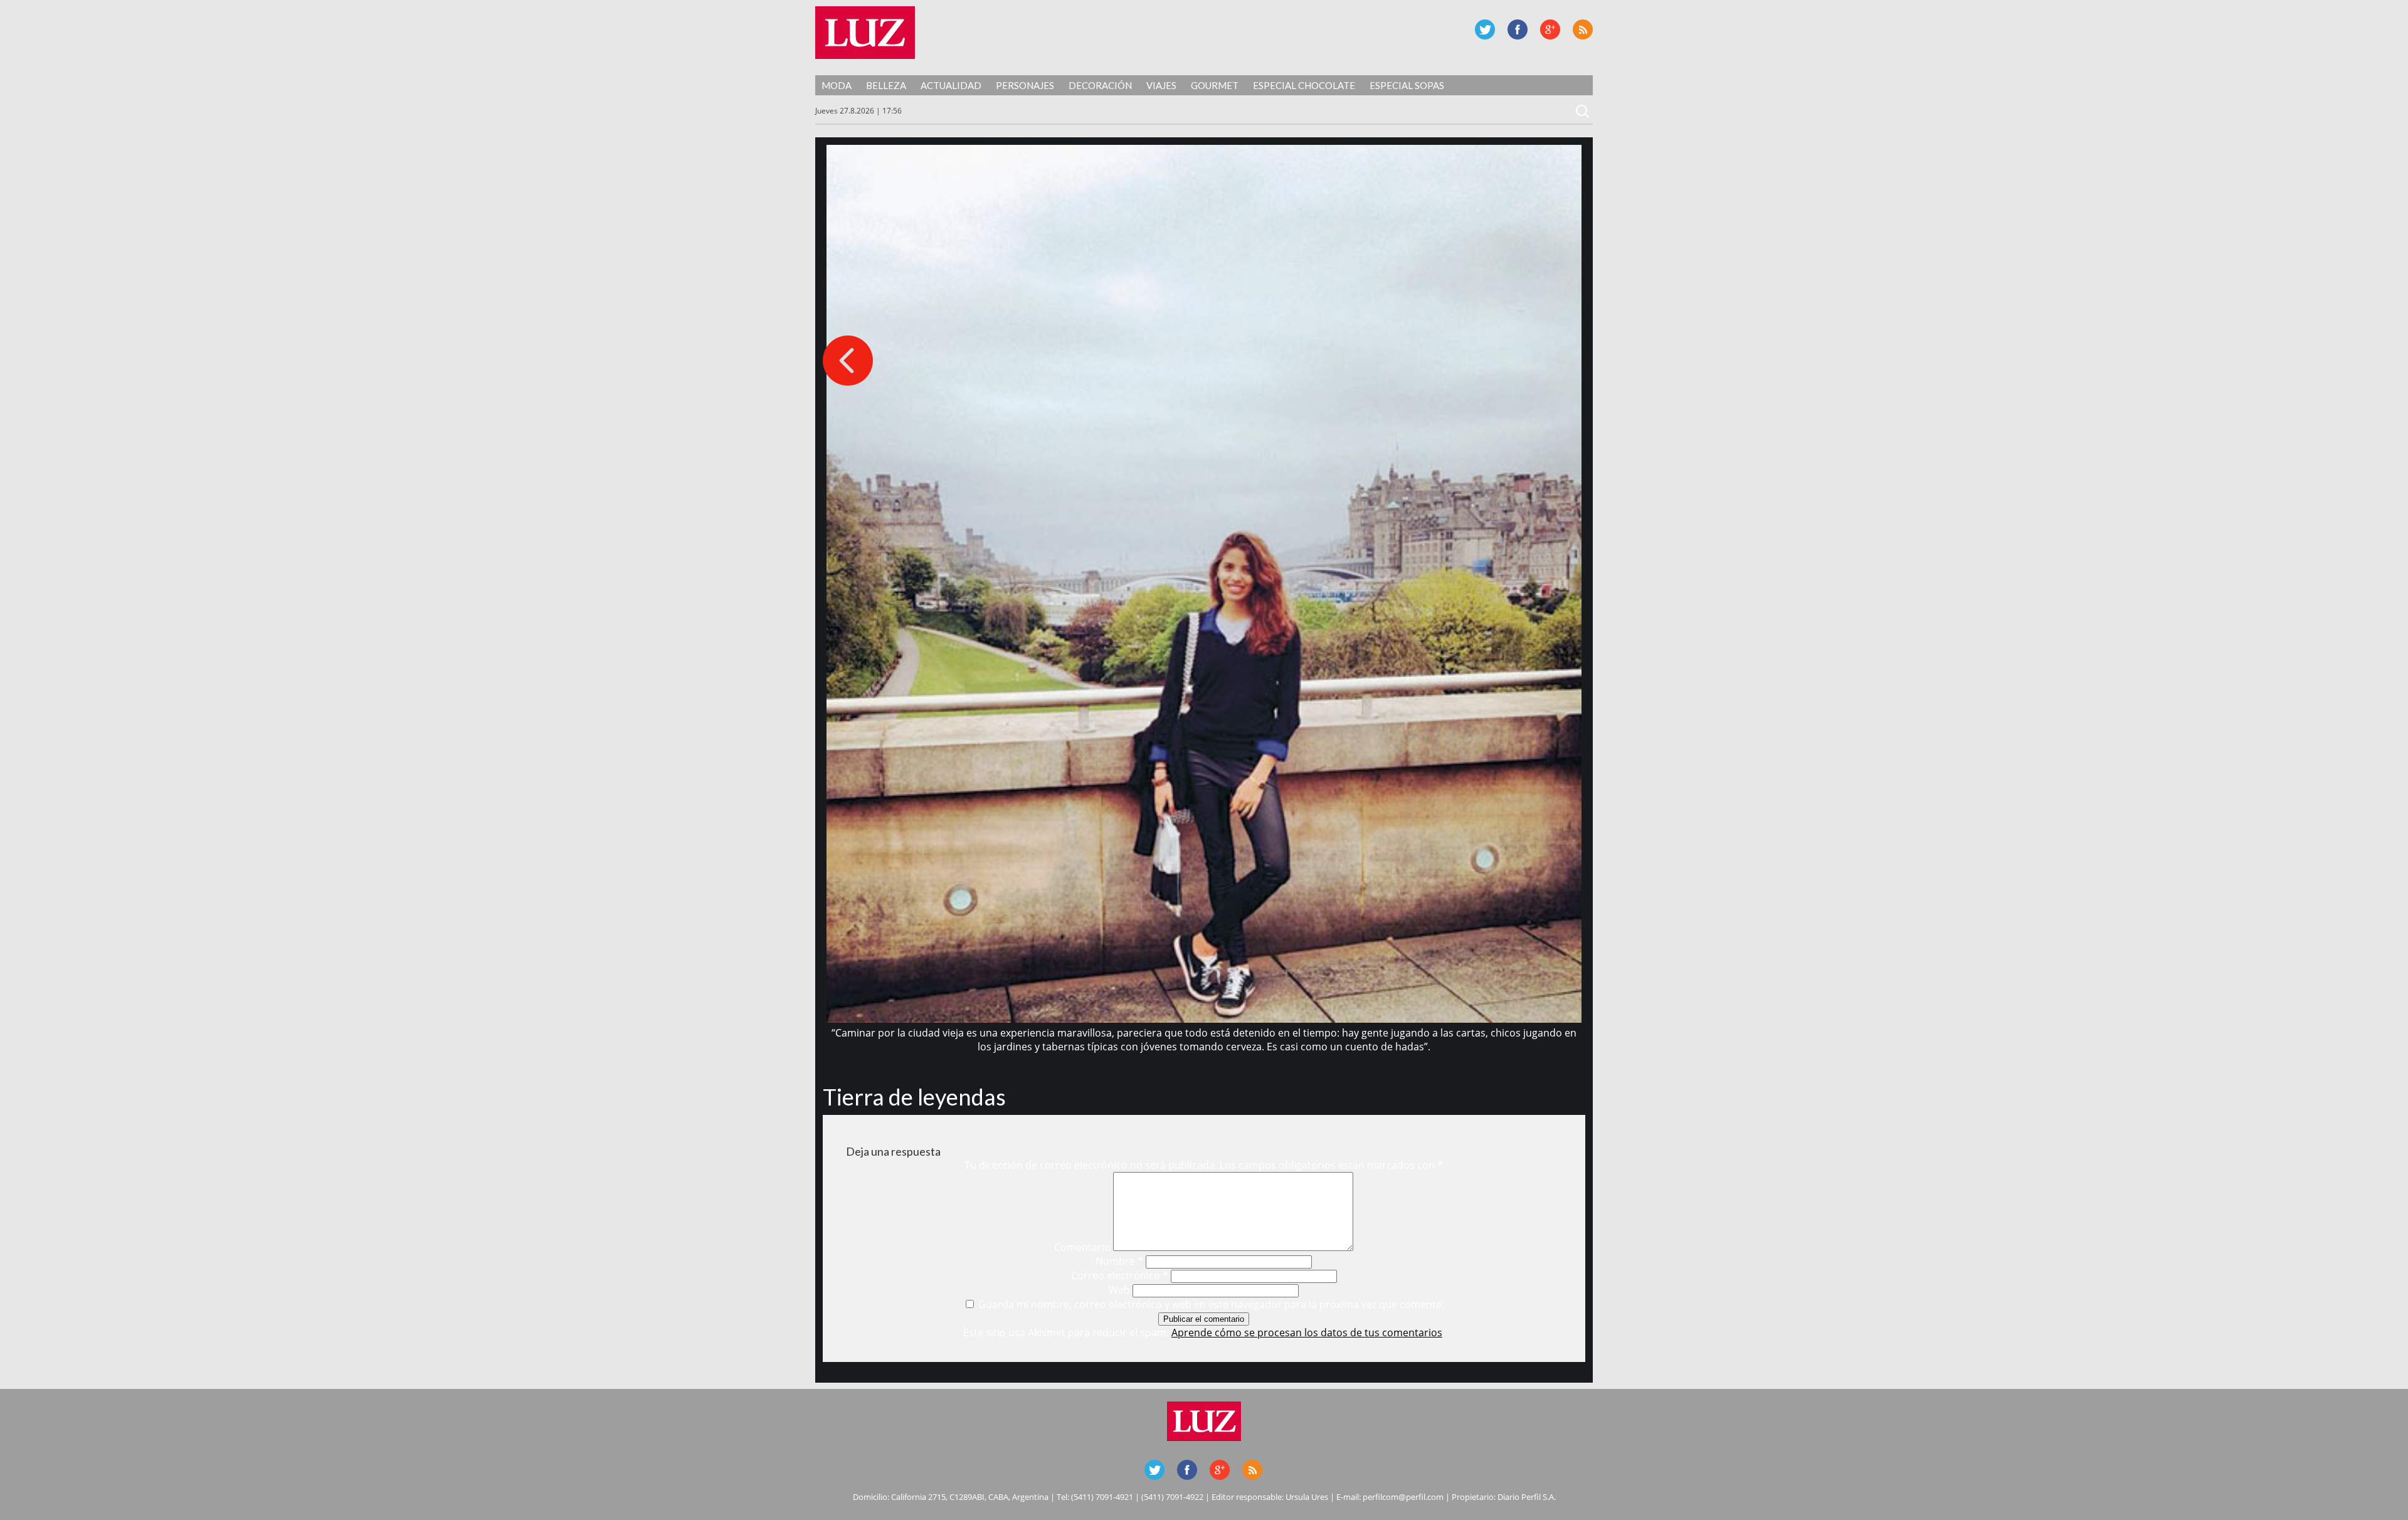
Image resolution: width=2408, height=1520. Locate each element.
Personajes (1025, 85)
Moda (837, 85)
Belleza (886, 85)
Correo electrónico (1120, 1275)
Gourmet (1215, 85)
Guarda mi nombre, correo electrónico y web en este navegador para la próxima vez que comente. (1211, 1304)
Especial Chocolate (1304, 85)
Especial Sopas (1407, 85)
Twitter (1485, 29)
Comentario (1082, 1247)
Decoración (1100, 85)
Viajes (1161, 85)
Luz (865, 33)
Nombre (1119, 1261)
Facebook (1518, 29)
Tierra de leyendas (914, 1097)
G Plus (1550, 29)
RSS (1583, 29)
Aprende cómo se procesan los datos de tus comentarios (1307, 1333)
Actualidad (951, 85)
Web (1119, 1290)
